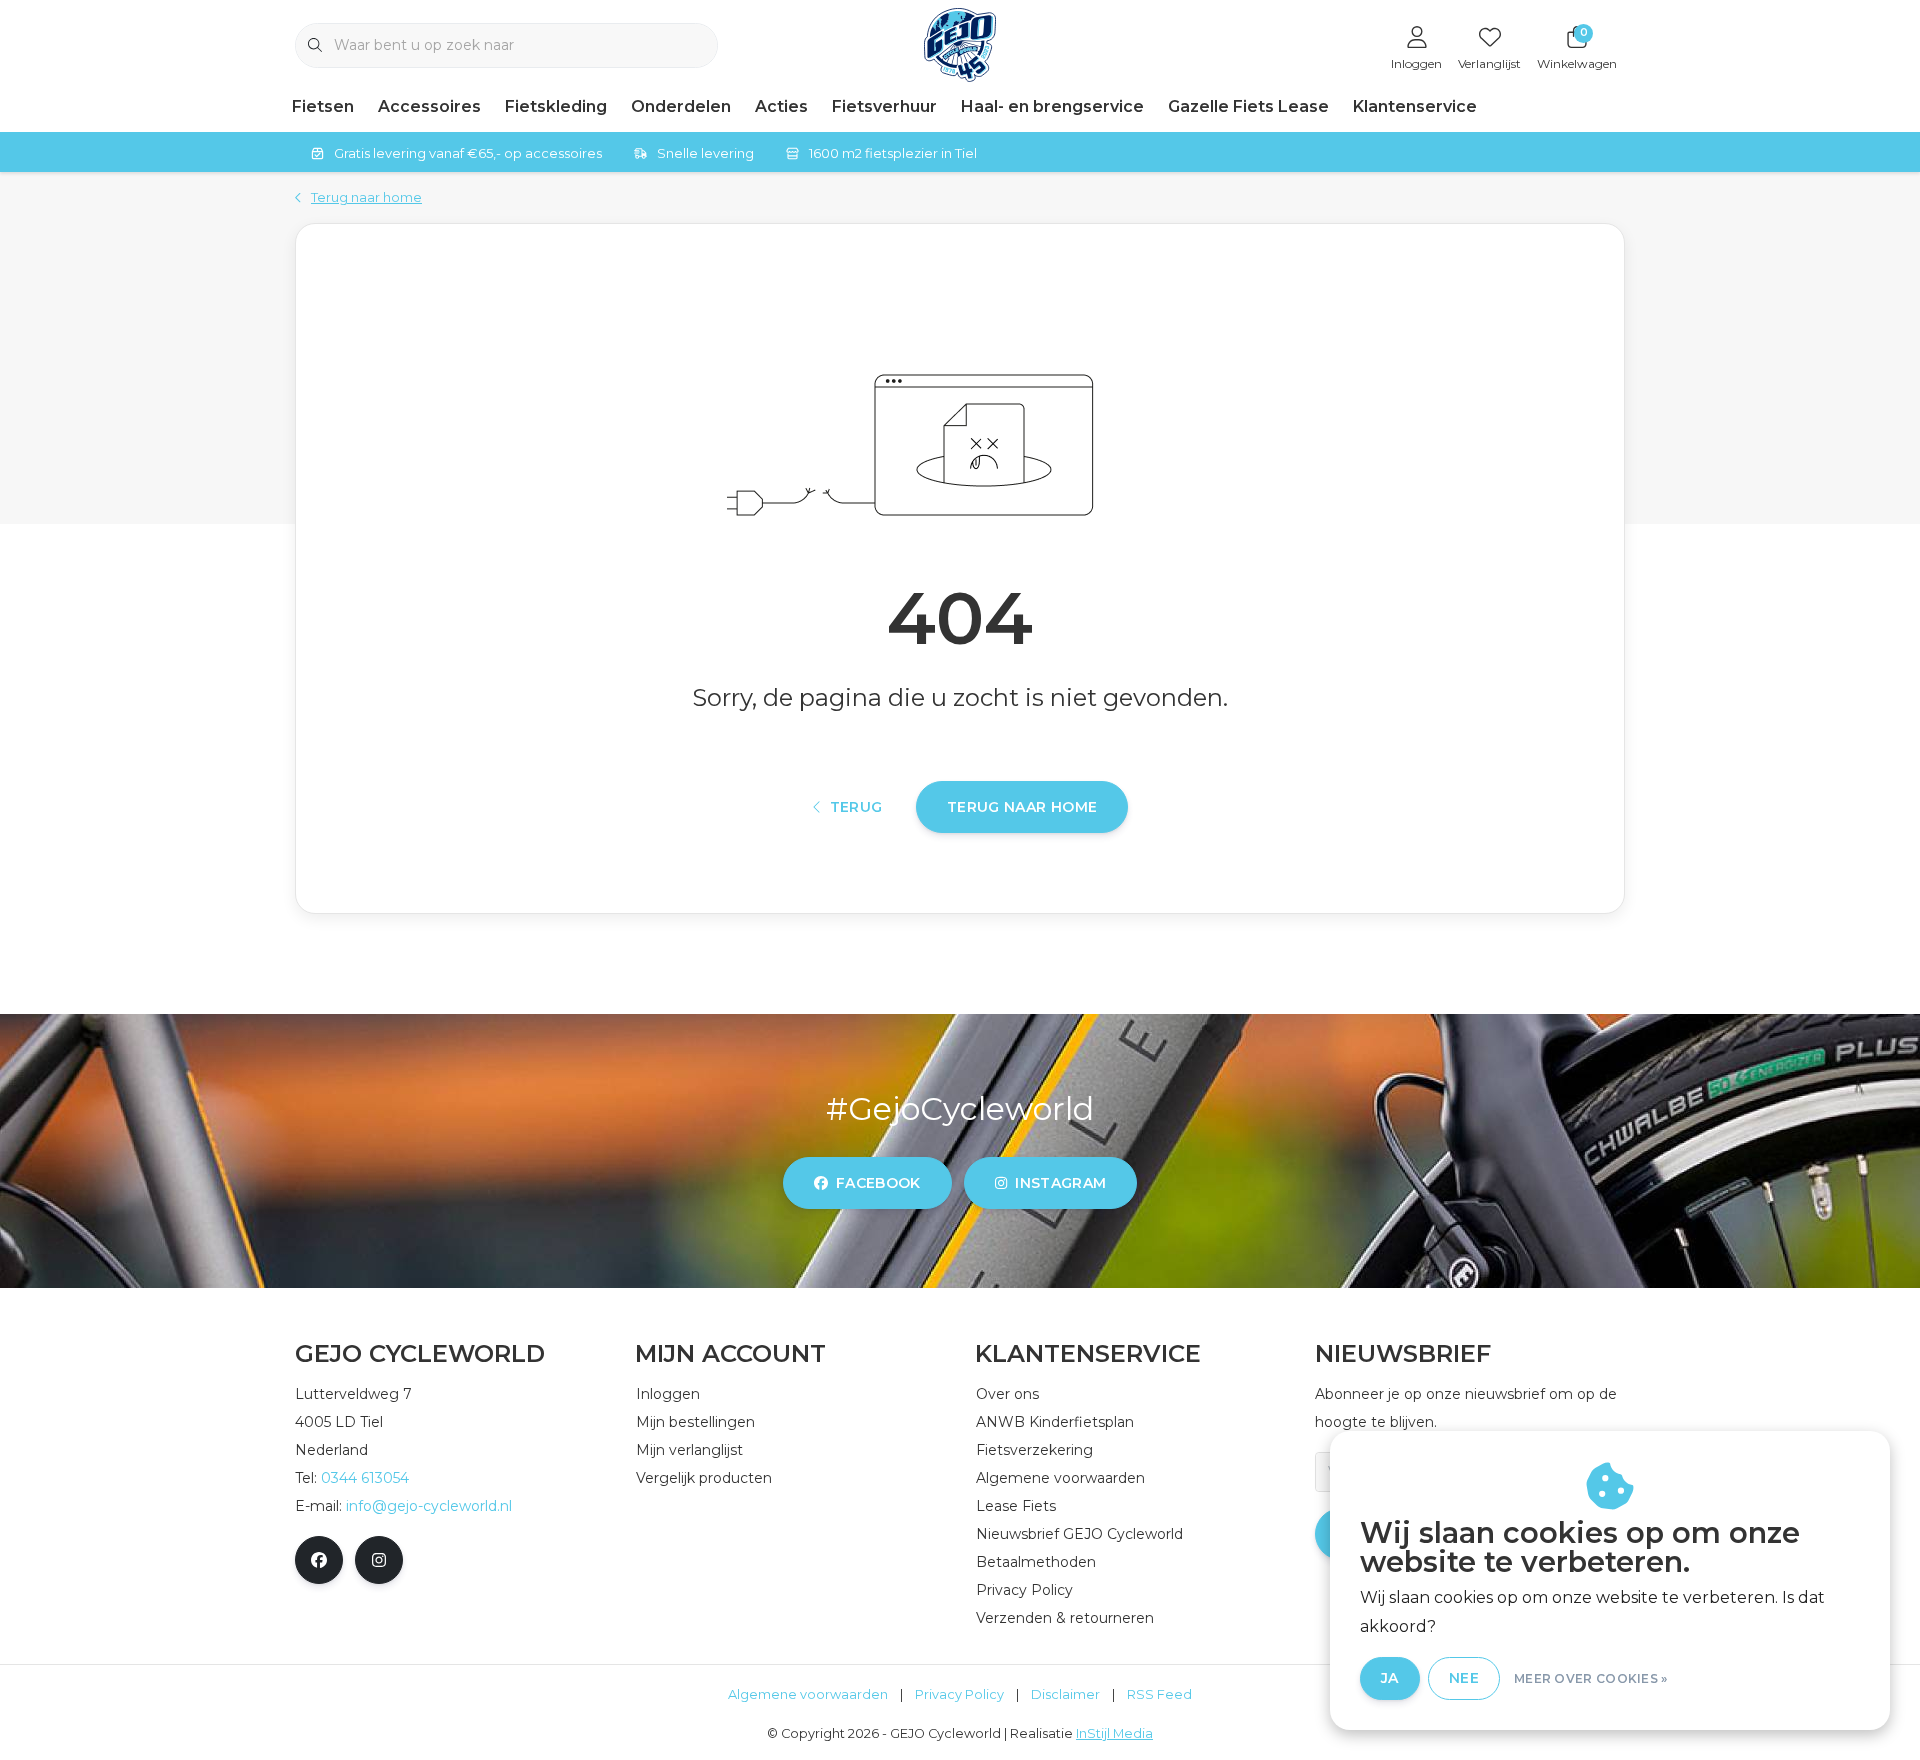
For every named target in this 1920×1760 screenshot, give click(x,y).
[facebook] (319, 1560)
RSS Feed (1159, 1694)
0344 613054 (365, 1478)
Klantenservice (1415, 106)
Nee (1464, 1678)
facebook (878, 1183)
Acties (781, 106)
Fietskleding (556, 106)
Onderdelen (681, 106)
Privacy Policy (959, 1694)
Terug (856, 807)
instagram (1060, 1183)
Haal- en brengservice (1052, 106)
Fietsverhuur (884, 106)
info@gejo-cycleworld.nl (429, 1506)
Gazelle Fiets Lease (1248, 106)
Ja (1390, 1678)
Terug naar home (1022, 807)
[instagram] (379, 1560)
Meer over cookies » (1591, 1678)
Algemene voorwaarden (808, 1694)
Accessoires (429, 106)
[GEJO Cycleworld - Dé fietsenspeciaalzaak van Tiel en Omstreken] (960, 43)
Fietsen (323, 106)
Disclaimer (1065, 1694)
